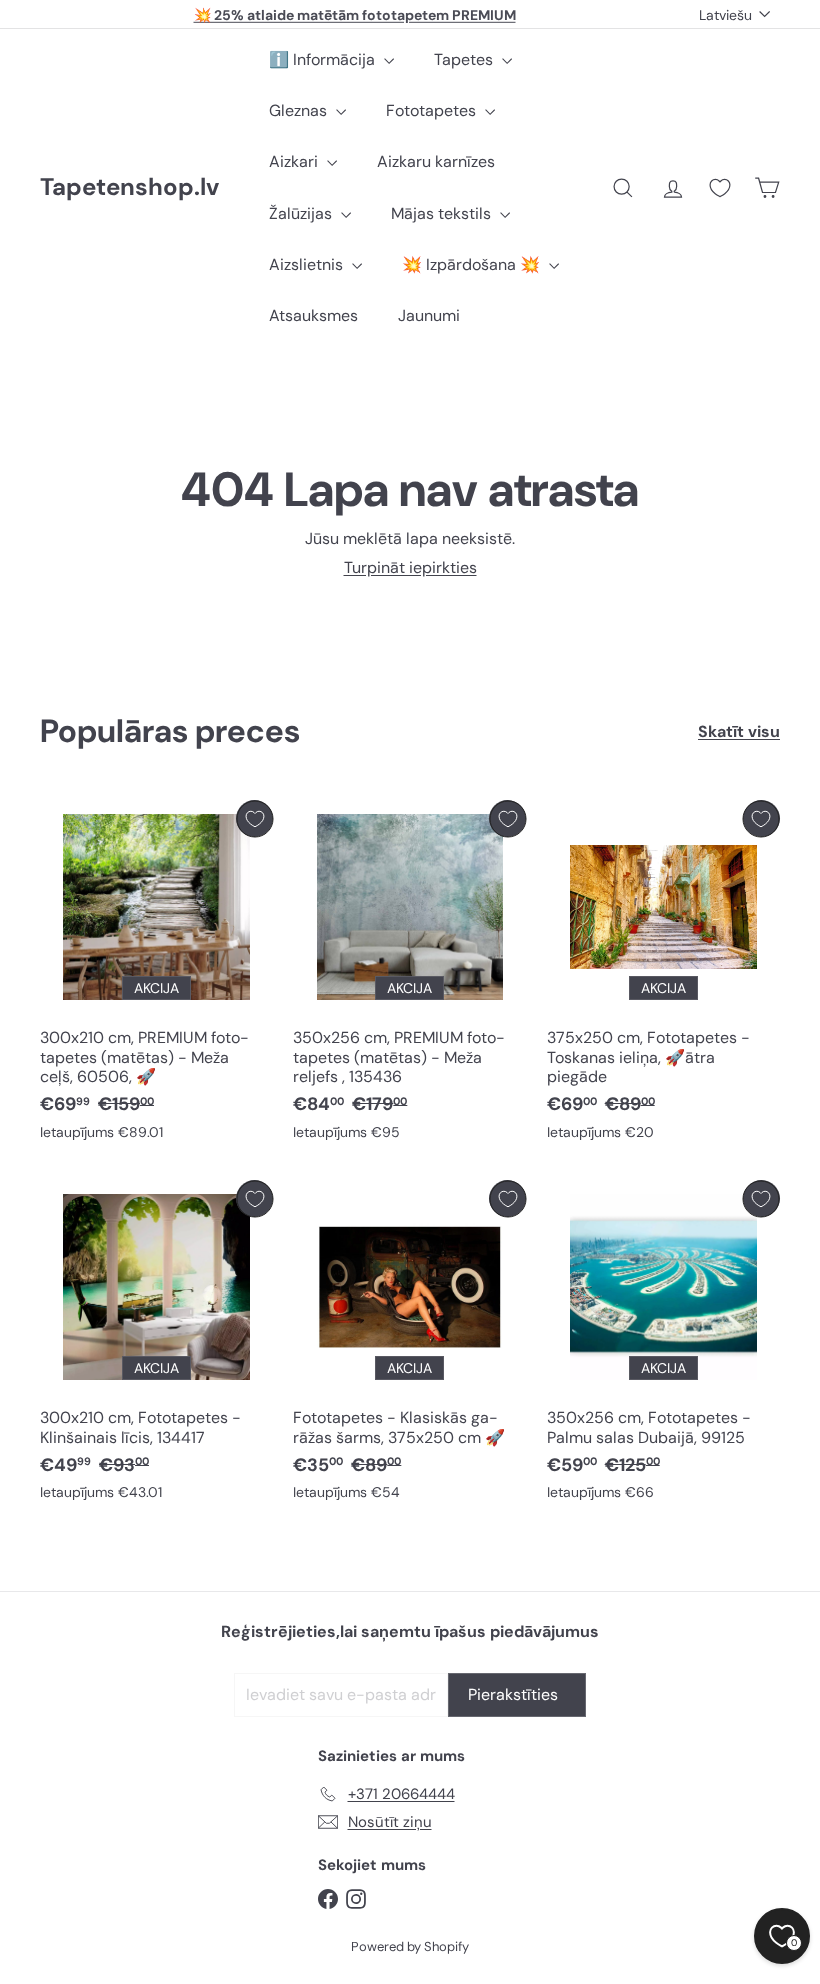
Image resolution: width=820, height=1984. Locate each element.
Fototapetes (433, 110)
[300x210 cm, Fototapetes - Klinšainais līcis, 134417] (156, 1345)
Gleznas (300, 110)
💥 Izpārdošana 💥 (473, 264)
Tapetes (465, 59)
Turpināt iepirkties (410, 567)
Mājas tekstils (443, 213)
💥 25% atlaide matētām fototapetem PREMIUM (355, 14)
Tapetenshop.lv (129, 187)
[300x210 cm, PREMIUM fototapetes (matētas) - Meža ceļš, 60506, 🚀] (156, 975)
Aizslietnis (308, 264)
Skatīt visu (739, 731)
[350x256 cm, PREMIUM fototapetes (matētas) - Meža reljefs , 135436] (409, 975)
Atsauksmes (313, 315)
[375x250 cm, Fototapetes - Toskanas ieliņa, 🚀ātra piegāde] (663, 975)
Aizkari (295, 161)
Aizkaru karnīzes (436, 161)
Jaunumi (429, 315)
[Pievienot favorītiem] (254, 818)
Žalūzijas (302, 213)
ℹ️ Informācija (324, 59)
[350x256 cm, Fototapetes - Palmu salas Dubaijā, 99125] (663, 1345)
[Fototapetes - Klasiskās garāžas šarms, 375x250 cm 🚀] (409, 1345)
